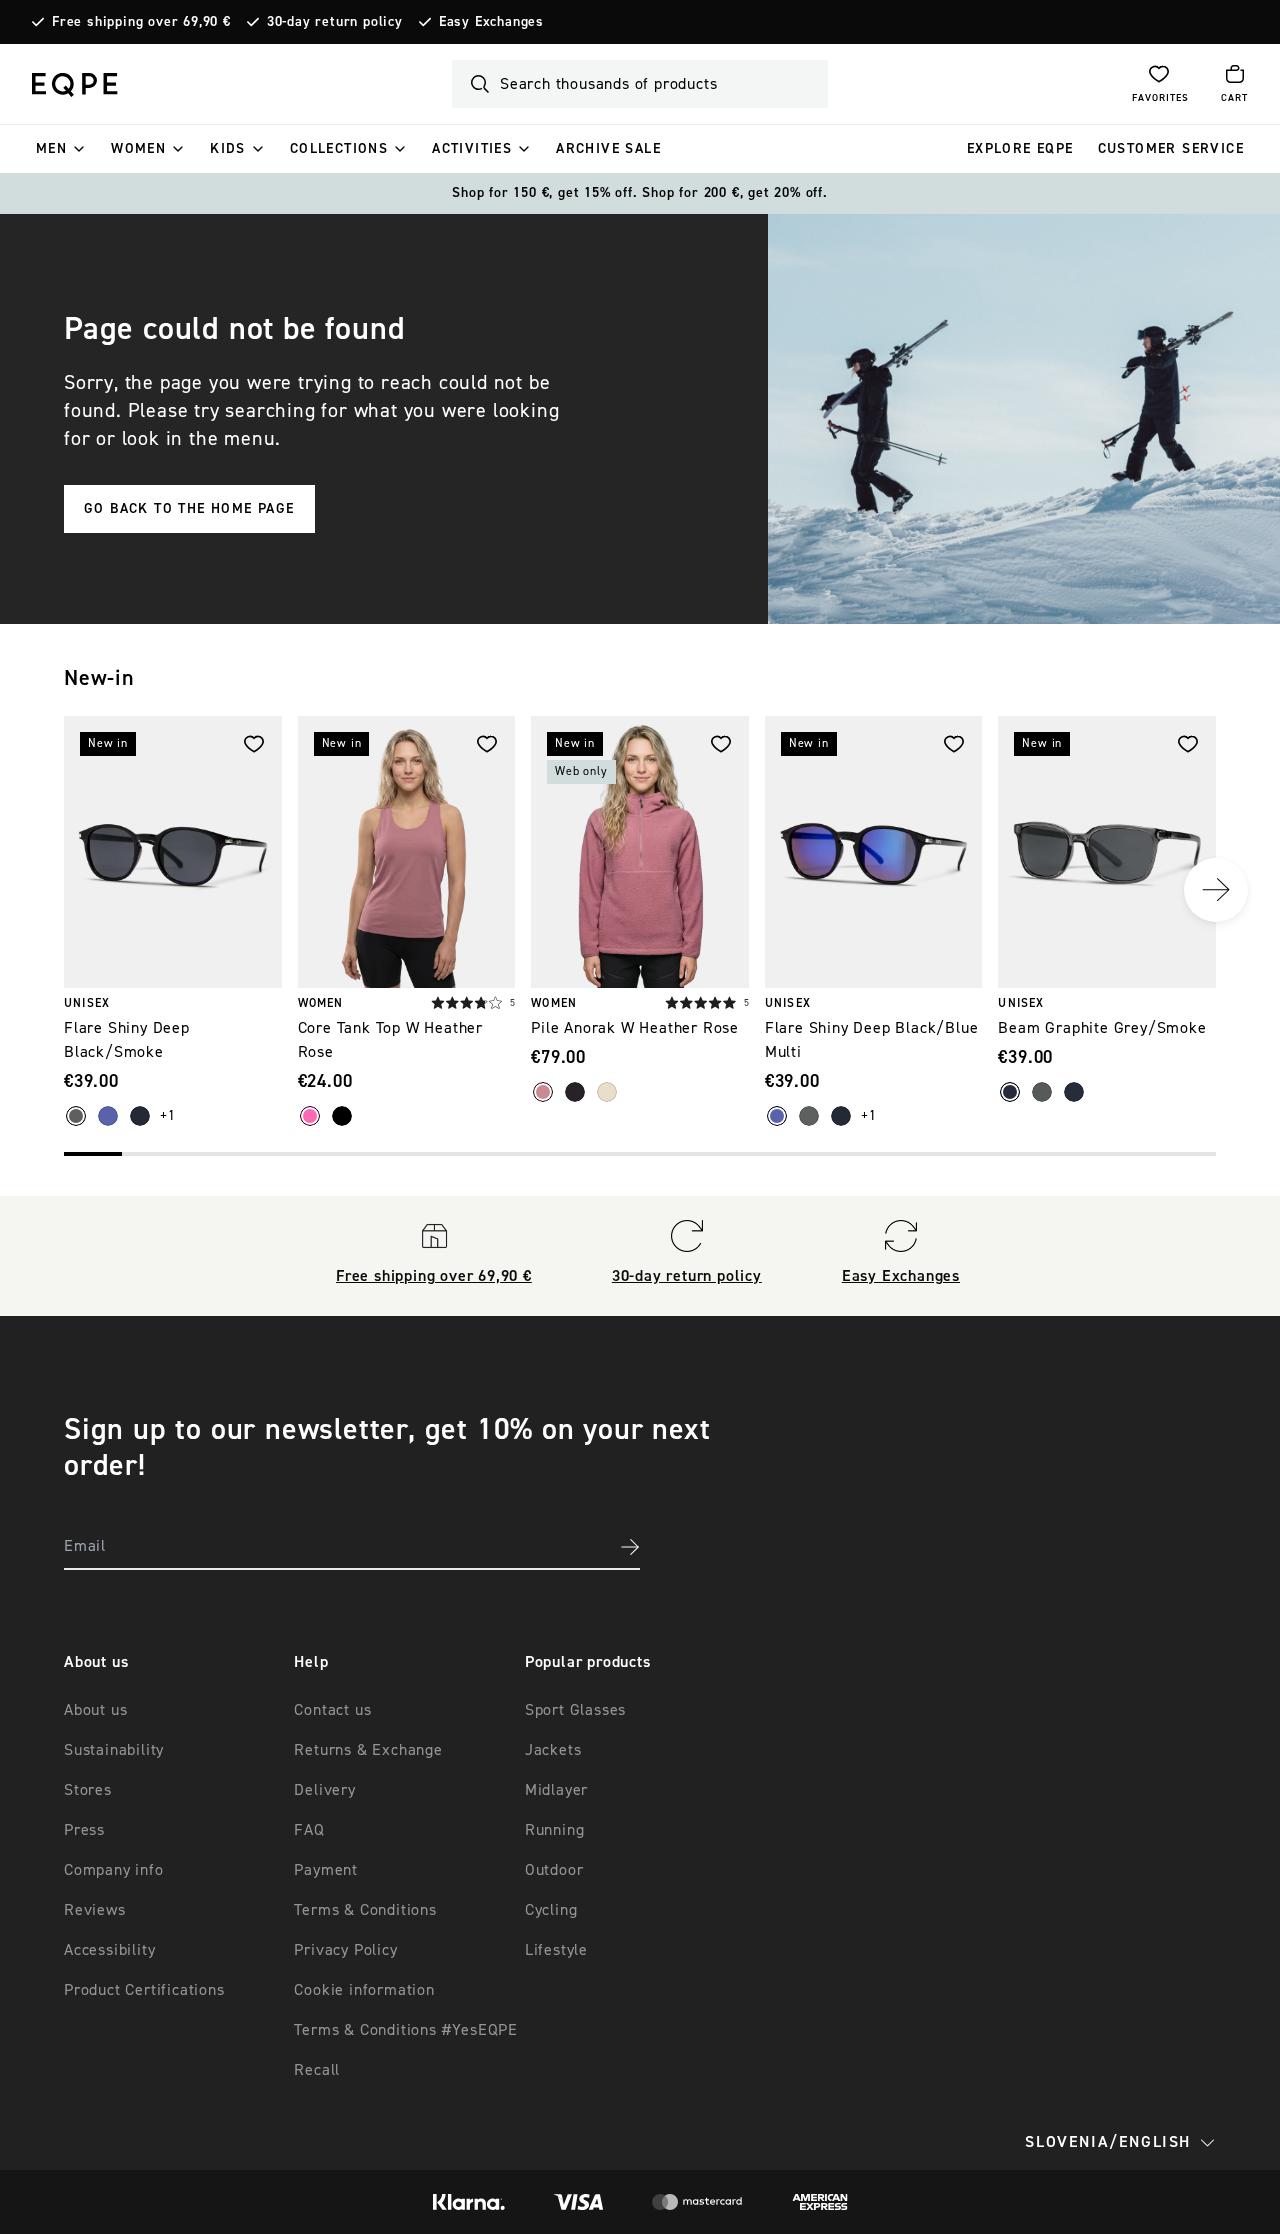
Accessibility (109, 1950)
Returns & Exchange (368, 1750)
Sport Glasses (575, 1710)
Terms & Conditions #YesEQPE (406, 2030)
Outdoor (554, 1870)
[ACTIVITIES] (524, 149)
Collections (339, 149)
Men (51, 149)
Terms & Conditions (365, 1910)
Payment (326, 1870)
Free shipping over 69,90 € (141, 22)
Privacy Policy (345, 1950)
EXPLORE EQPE (1020, 149)
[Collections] (400, 149)
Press (84, 1830)
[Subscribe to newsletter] (630, 1547)
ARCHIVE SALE (608, 149)
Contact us (332, 1710)
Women (138, 149)
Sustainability (114, 1750)
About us (95, 1710)
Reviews (95, 1910)
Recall (317, 2070)
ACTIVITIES (472, 149)
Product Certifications (144, 1990)
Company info (114, 1870)
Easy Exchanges (491, 22)
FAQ (309, 1830)
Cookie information (364, 1990)
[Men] (79, 149)
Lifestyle (556, 1950)
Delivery (324, 1790)
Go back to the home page (189, 509)
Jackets (553, 1750)
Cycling (551, 1910)
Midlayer (556, 1790)
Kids (228, 149)
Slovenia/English (1108, 2142)
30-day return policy (335, 22)
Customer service (1171, 149)
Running (555, 1830)
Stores (88, 1790)
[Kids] (258, 149)
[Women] (178, 149)
